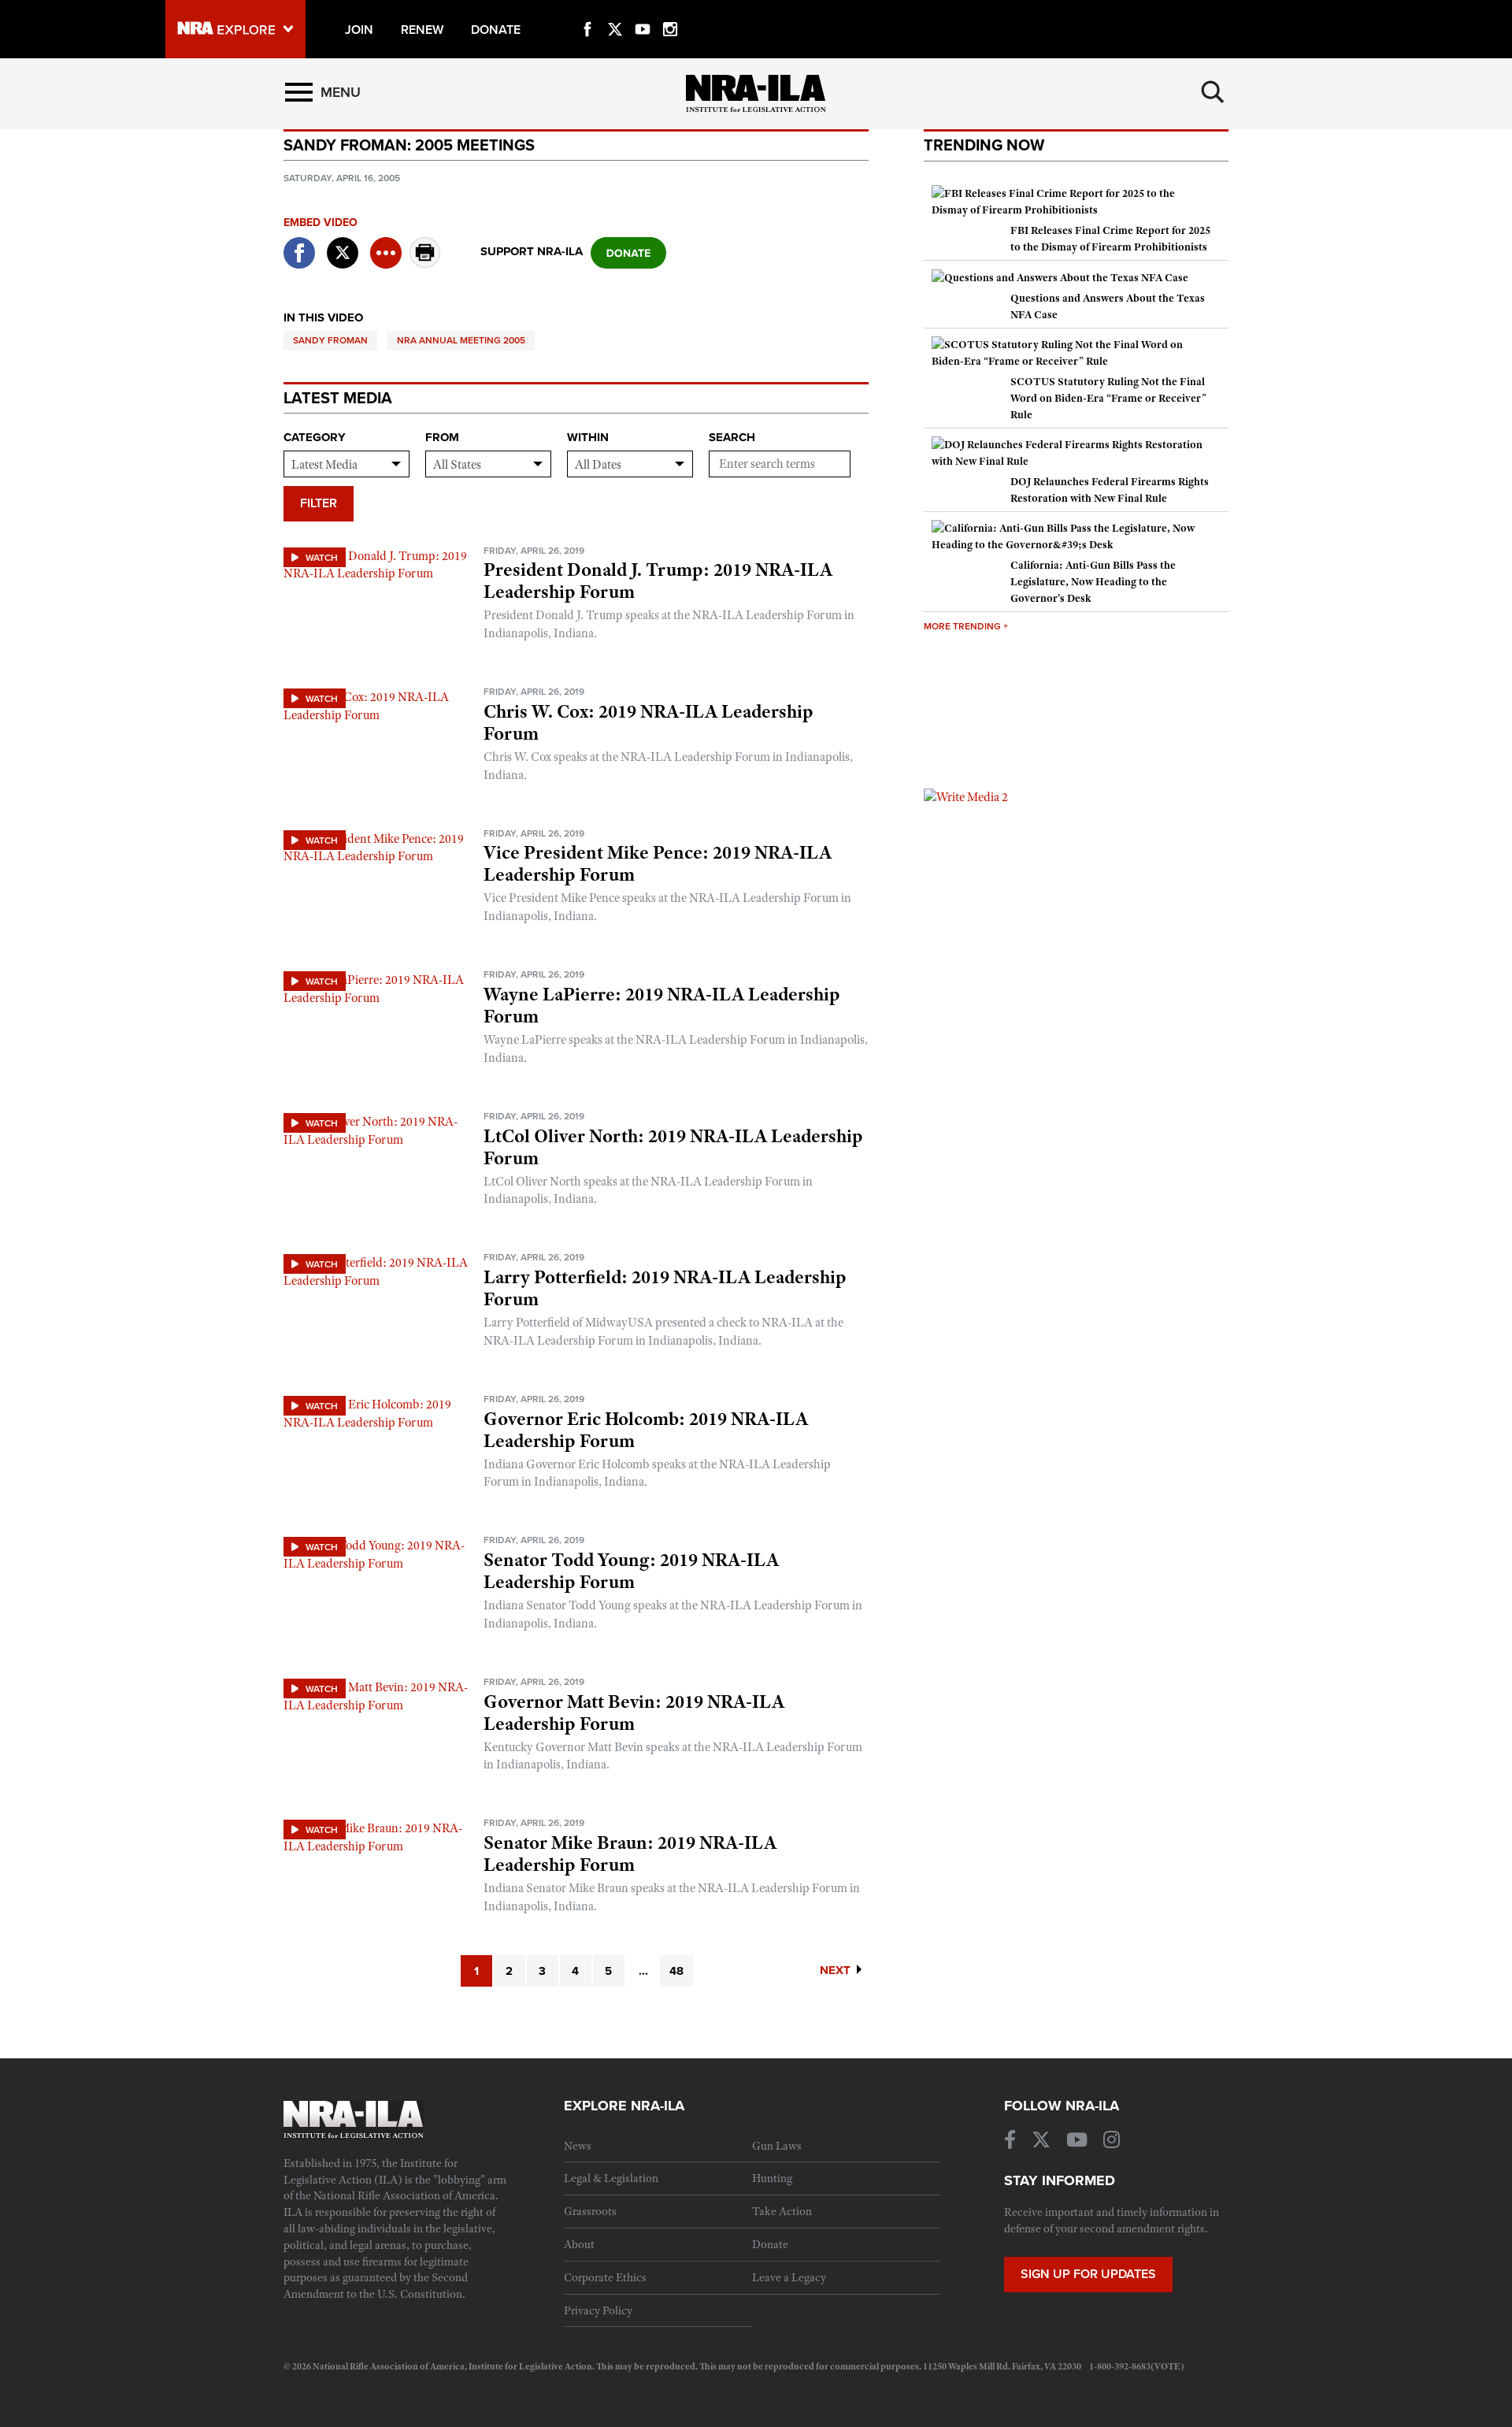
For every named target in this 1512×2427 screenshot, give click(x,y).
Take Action (782, 2211)
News (578, 2146)
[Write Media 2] (966, 796)
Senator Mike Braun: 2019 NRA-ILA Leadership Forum (630, 1854)
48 (676, 1971)
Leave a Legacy (789, 2277)
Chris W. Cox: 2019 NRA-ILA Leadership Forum (649, 722)
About (579, 2244)
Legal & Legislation (611, 2178)
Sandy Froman (330, 340)
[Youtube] (643, 11)
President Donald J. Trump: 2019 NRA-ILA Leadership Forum (658, 581)
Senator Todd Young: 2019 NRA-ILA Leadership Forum (631, 1571)
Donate (770, 2244)
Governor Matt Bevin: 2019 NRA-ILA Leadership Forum (634, 1713)
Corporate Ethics (605, 2277)
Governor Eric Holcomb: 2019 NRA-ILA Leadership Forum (646, 1430)
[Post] (343, 243)
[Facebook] (587, 11)
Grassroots (590, 2211)
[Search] (1213, 92)
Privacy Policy (598, 2310)
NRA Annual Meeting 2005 (461, 340)
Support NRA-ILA (532, 251)
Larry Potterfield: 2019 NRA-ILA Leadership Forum (665, 1288)
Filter (319, 503)
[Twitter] (615, 11)
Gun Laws (777, 2146)
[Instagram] (670, 11)
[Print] (425, 263)
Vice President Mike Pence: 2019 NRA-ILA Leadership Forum (658, 863)
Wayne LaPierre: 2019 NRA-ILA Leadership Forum (662, 1005)
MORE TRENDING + (966, 626)
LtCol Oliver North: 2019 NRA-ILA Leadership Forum (673, 1147)
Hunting (772, 2178)
